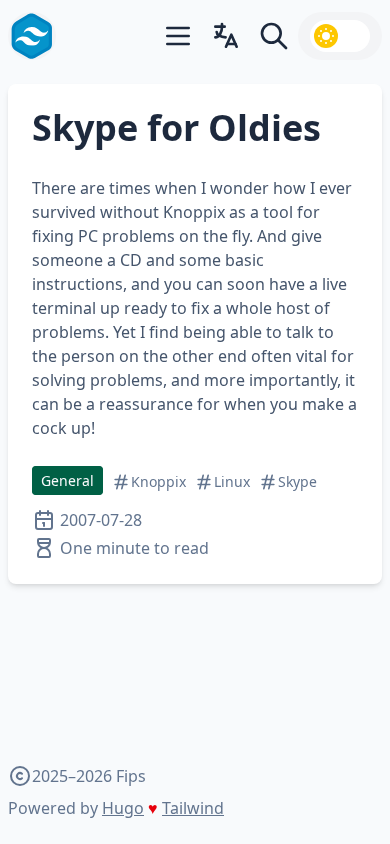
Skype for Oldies (176, 127)
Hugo (123, 808)
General (67, 480)
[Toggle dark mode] (340, 36)
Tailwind (193, 808)
